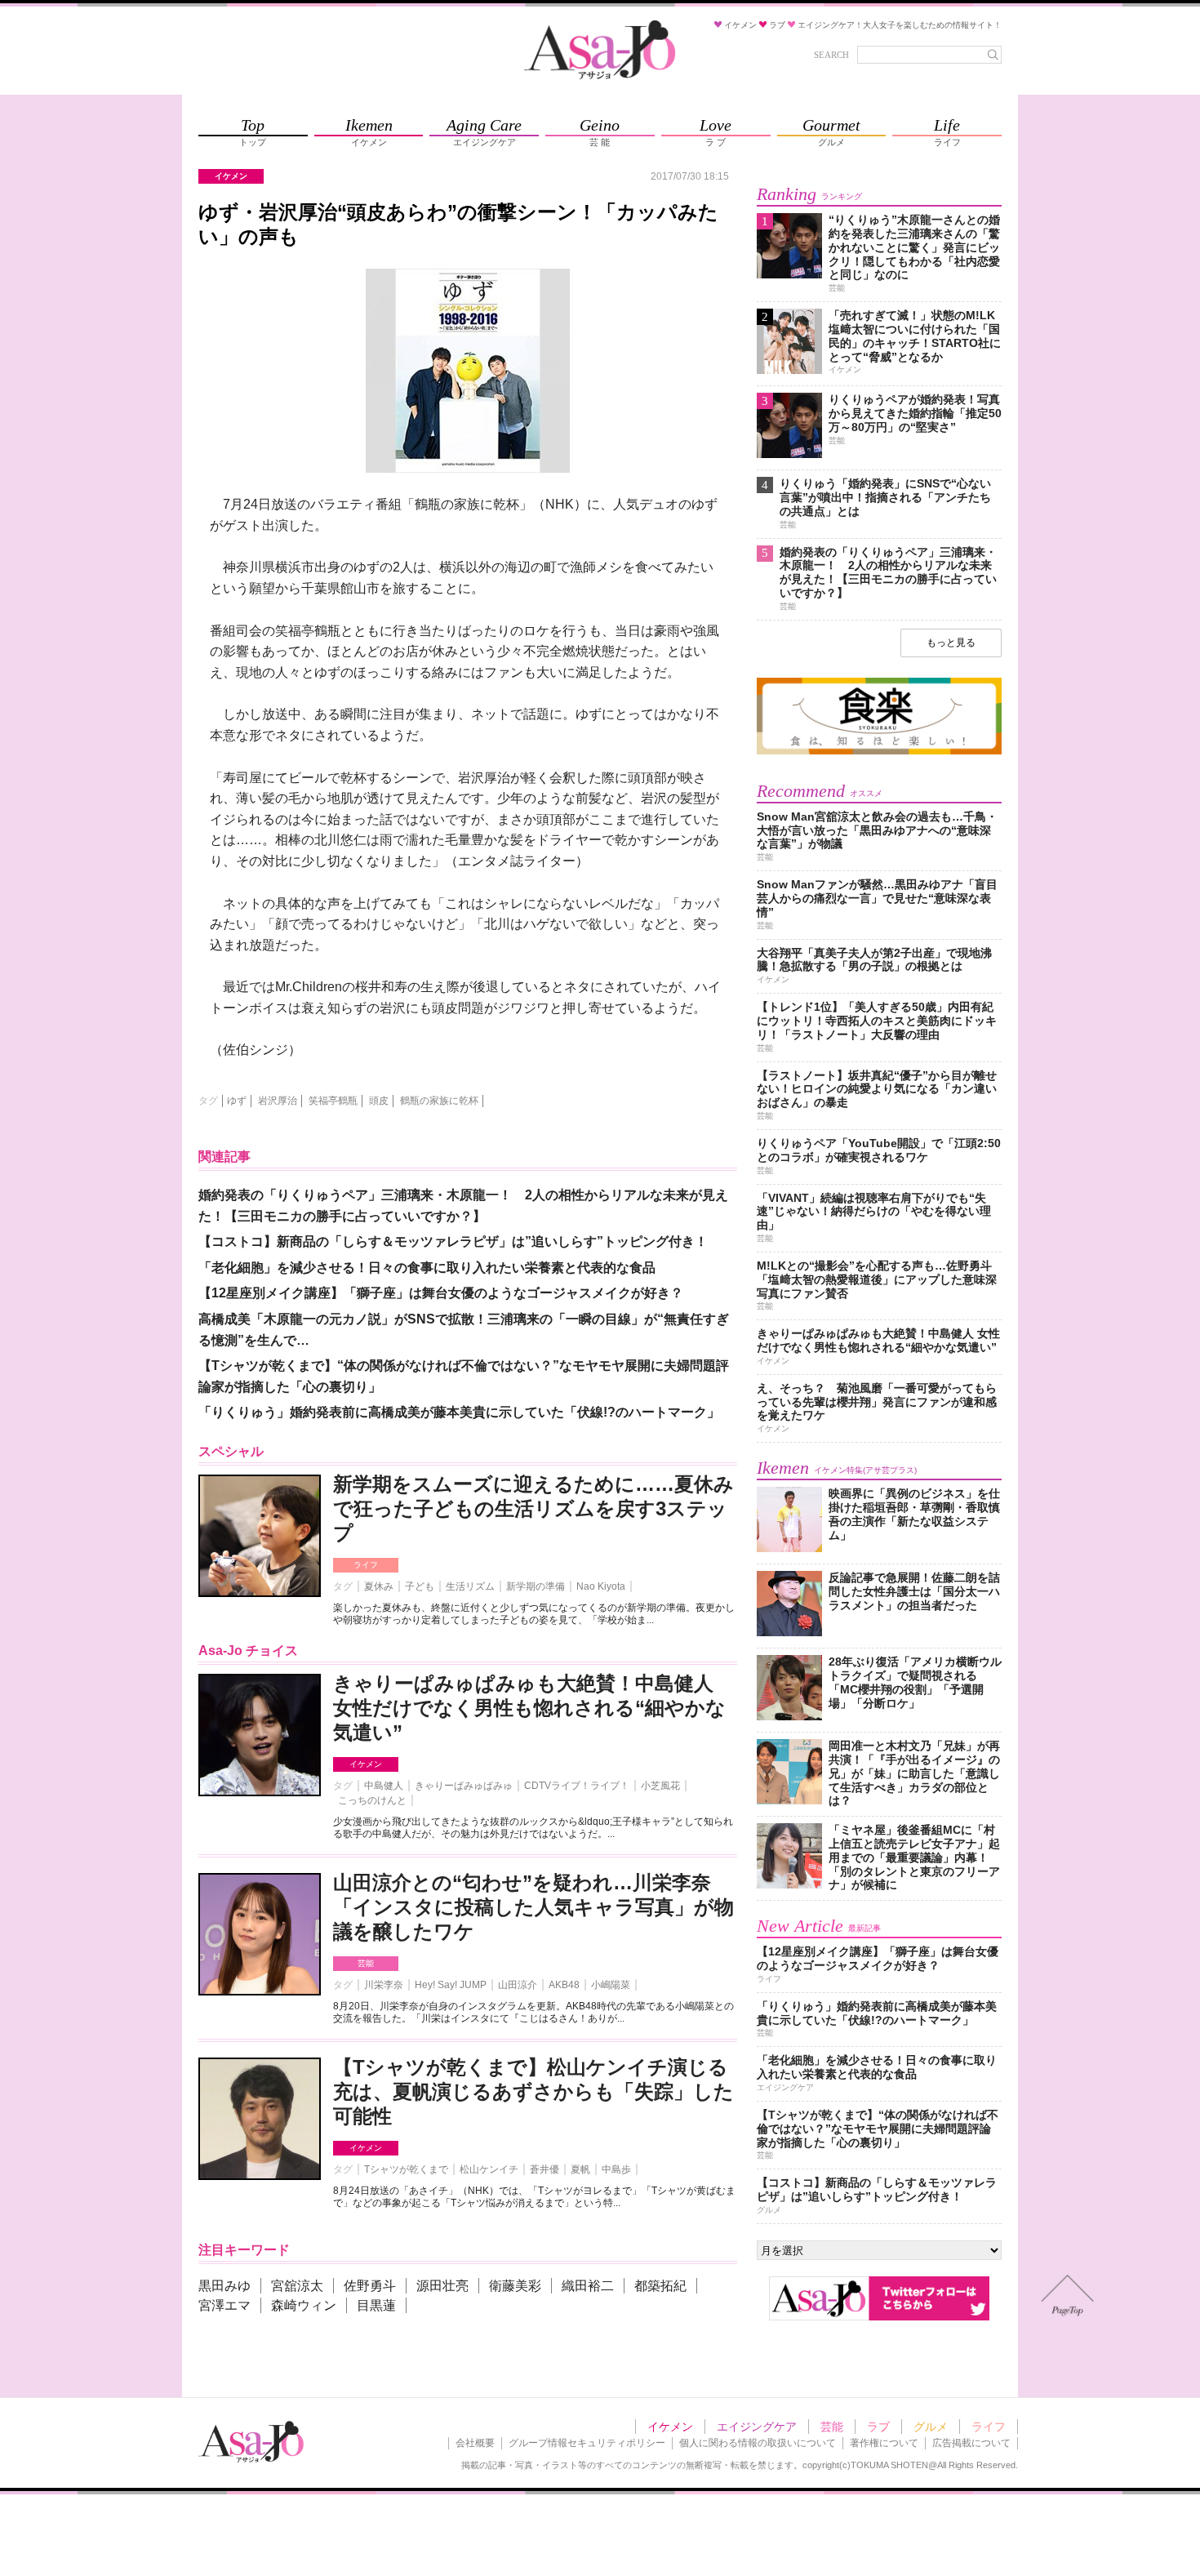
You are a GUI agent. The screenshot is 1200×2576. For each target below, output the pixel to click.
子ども (420, 1586)
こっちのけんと (372, 1800)
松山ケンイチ (489, 2169)
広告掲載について (971, 2443)
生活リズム (470, 1586)
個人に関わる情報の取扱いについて (758, 2443)
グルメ (931, 2427)
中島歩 (616, 2169)
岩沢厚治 (278, 1101)
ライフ (366, 1565)
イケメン (366, 1764)
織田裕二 (588, 2286)
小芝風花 (660, 1786)
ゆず (237, 1101)
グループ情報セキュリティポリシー (587, 2443)
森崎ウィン (304, 2305)
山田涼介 (518, 1985)
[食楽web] (879, 752)
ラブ (878, 2427)
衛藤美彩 (515, 2286)
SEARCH (831, 55)
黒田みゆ (224, 2286)
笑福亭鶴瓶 (333, 1101)
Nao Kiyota (601, 1586)
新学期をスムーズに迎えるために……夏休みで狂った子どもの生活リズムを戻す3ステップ (533, 1508)
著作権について (884, 2443)
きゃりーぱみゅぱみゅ (464, 1786)
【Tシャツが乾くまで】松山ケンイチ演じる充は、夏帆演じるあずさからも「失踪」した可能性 (533, 2091)
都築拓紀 (660, 2286)
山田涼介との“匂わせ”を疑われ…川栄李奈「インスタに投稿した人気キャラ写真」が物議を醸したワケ (533, 1907)
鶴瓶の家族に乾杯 (439, 1101)
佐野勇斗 (370, 2286)
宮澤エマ (224, 2305)
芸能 (366, 1963)
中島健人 (384, 1786)
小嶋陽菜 (611, 1985)
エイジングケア (757, 2427)
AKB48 (564, 1985)
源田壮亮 (442, 2286)
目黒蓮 (376, 2305)
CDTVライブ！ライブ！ (577, 1786)
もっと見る (951, 643)
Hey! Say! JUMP (451, 1985)
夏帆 (580, 2169)
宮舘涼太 (297, 2286)
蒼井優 (544, 2169)
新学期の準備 (536, 1586)
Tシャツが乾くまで (406, 2169)
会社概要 (475, 2443)
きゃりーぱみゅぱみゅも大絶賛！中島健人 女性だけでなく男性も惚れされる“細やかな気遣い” (529, 1708)
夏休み (379, 1586)
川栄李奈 (384, 1985)
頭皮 (379, 1101)
